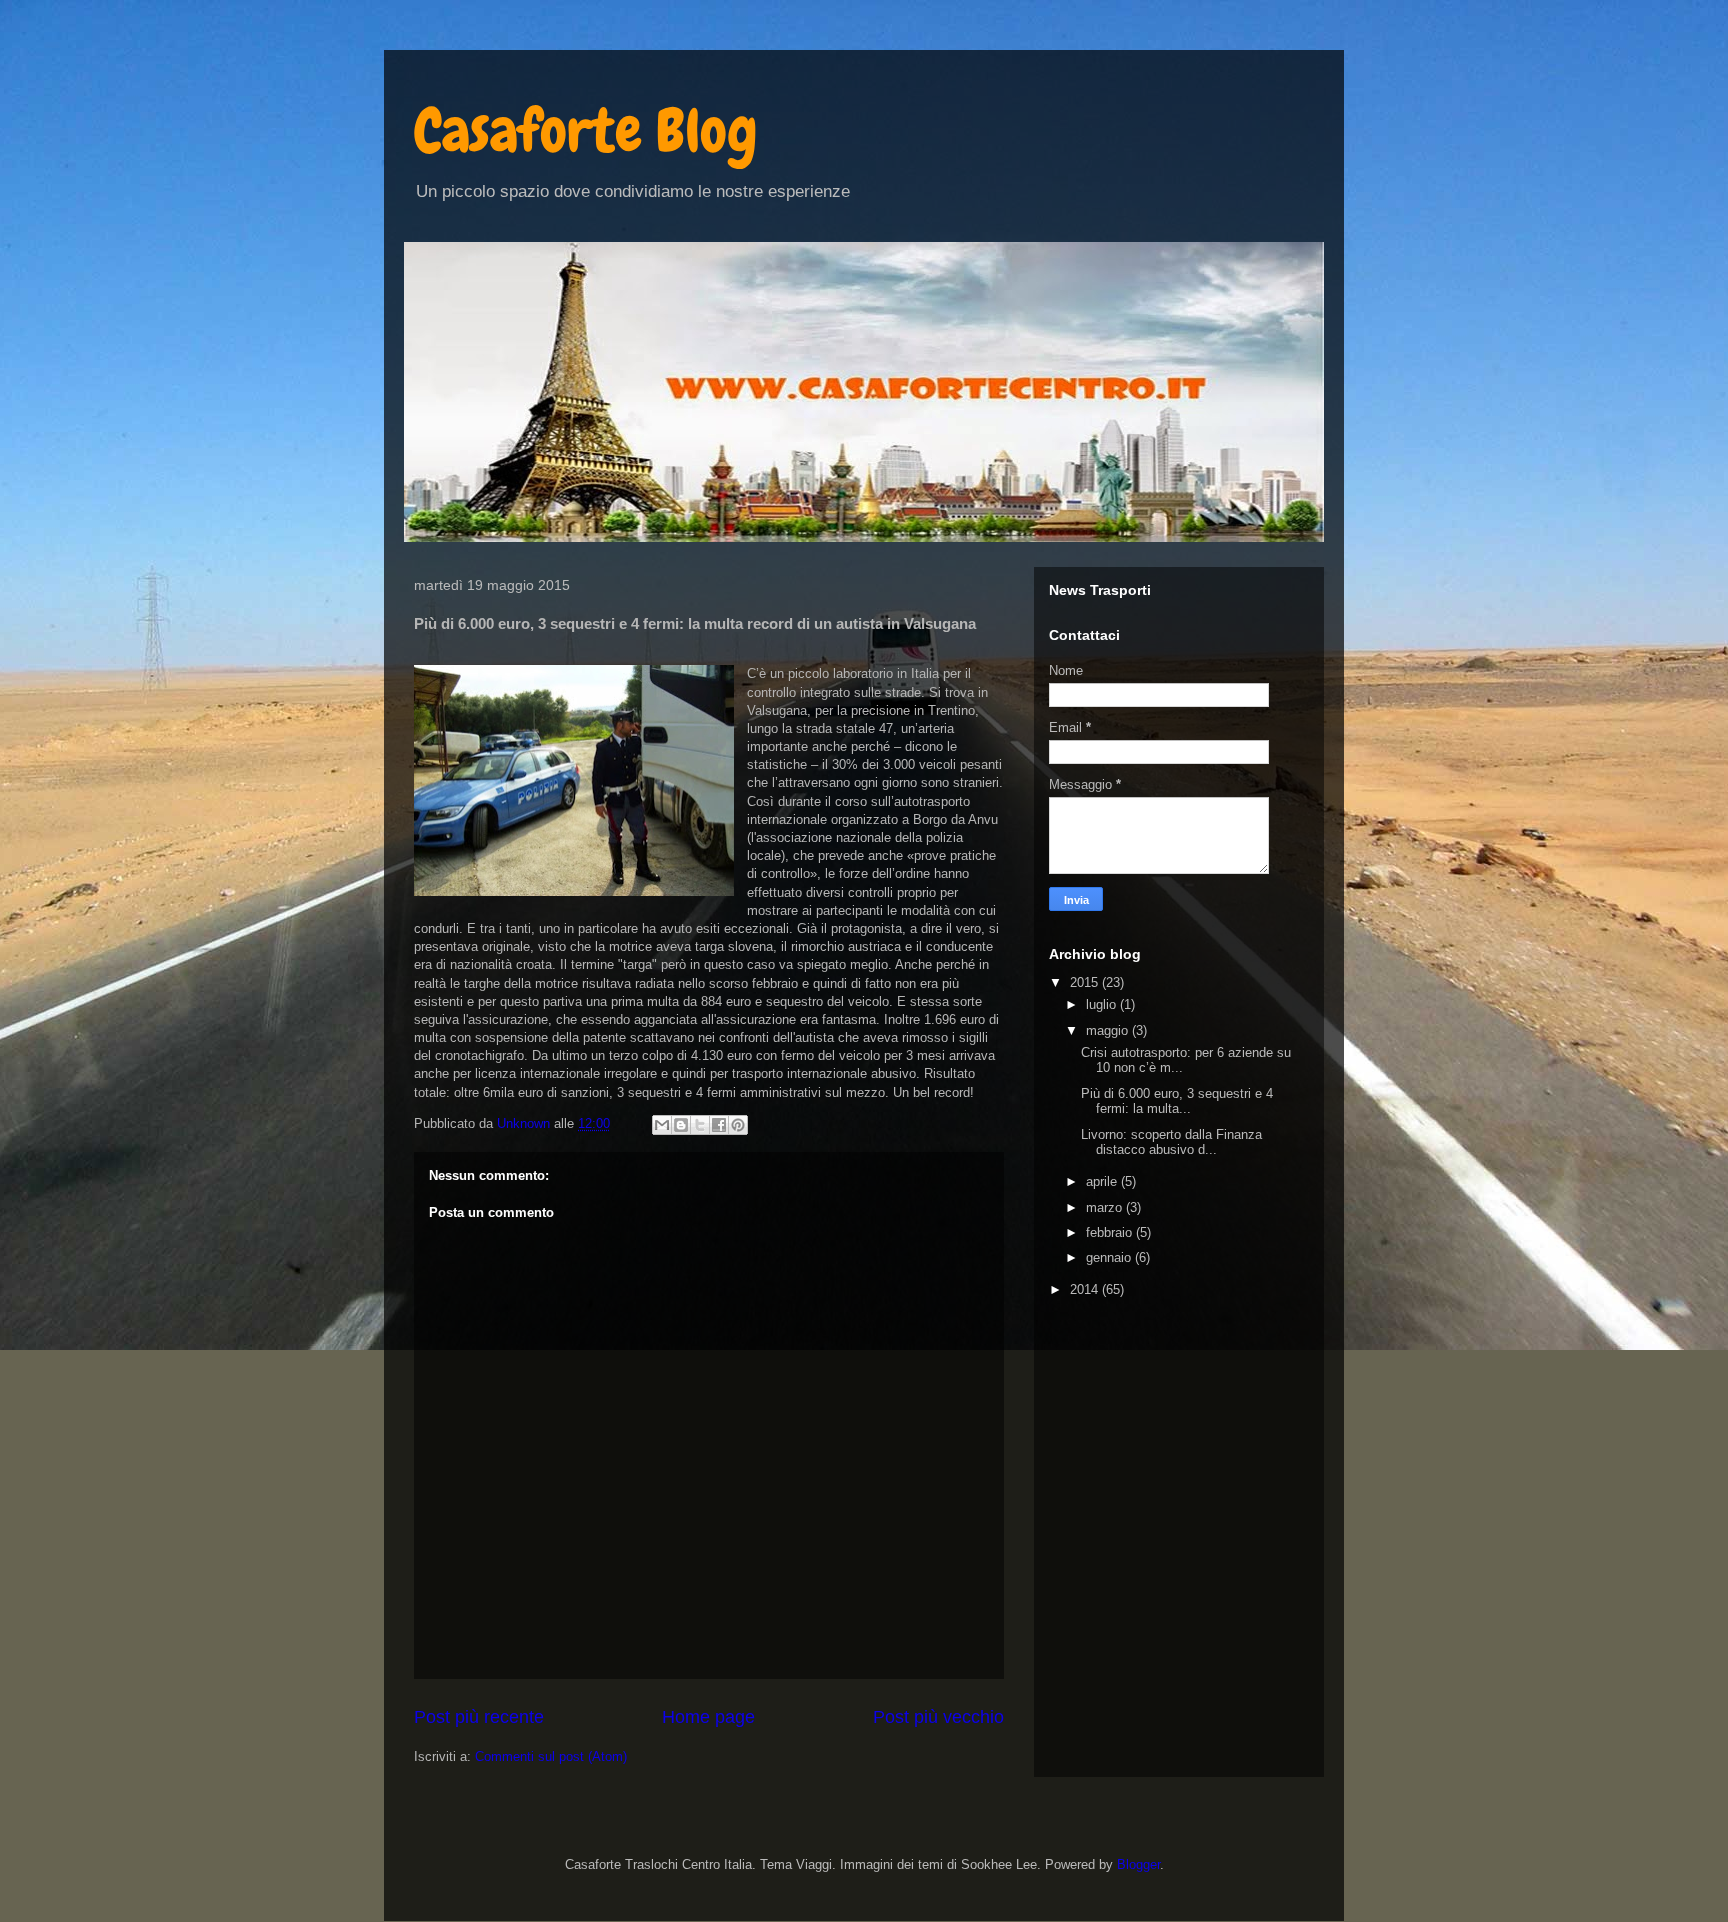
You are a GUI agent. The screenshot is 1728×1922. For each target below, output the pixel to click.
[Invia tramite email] (662, 1125)
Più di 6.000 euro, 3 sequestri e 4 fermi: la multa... (1177, 1101)
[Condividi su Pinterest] (738, 1125)
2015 (1086, 982)
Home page (708, 1717)
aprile (1103, 1181)
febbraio (1111, 1232)
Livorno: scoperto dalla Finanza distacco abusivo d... (1171, 1142)
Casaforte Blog (586, 130)
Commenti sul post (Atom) (551, 1756)
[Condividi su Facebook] (719, 1125)
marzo (1106, 1207)
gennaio (1110, 1257)
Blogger (1138, 1864)
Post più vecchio (938, 1717)
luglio (1103, 1004)
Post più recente (479, 1717)
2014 (1086, 1289)
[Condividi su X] (700, 1125)
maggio (1109, 1030)
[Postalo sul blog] (681, 1125)
